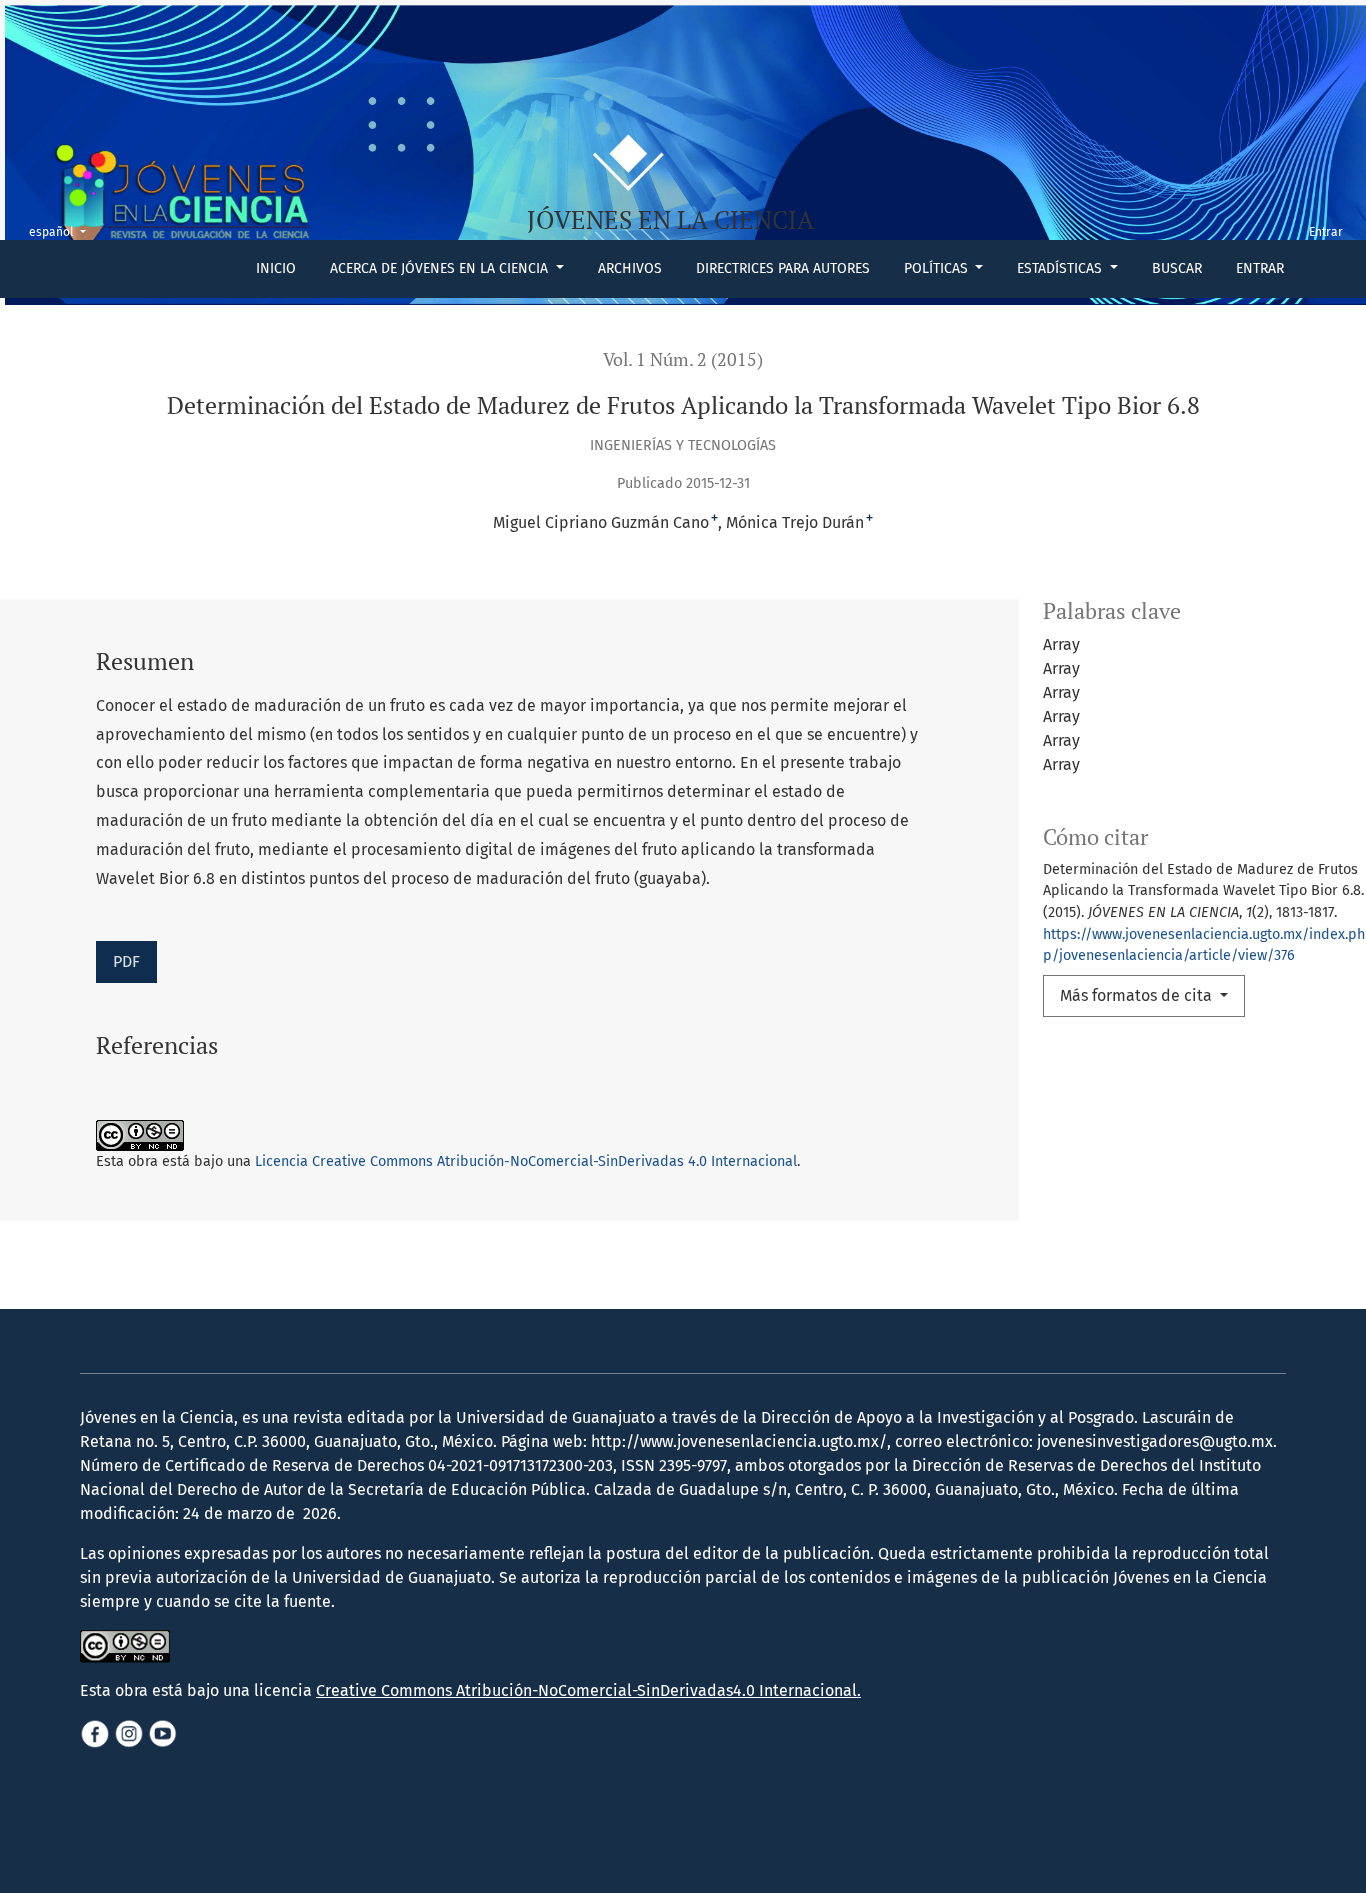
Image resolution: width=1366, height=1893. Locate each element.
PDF (126, 961)
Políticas (938, 268)
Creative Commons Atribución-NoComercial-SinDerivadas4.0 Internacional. (588, 1690)
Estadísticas (1061, 268)
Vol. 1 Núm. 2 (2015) (683, 359)
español (63, 231)
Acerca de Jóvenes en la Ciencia (441, 268)
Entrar (1260, 268)
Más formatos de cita (1138, 995)
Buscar (1177, 268)
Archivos (630, 268)
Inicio (276, 268)
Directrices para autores (783, 268)
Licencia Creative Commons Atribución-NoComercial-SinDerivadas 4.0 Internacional (526, 1161)
